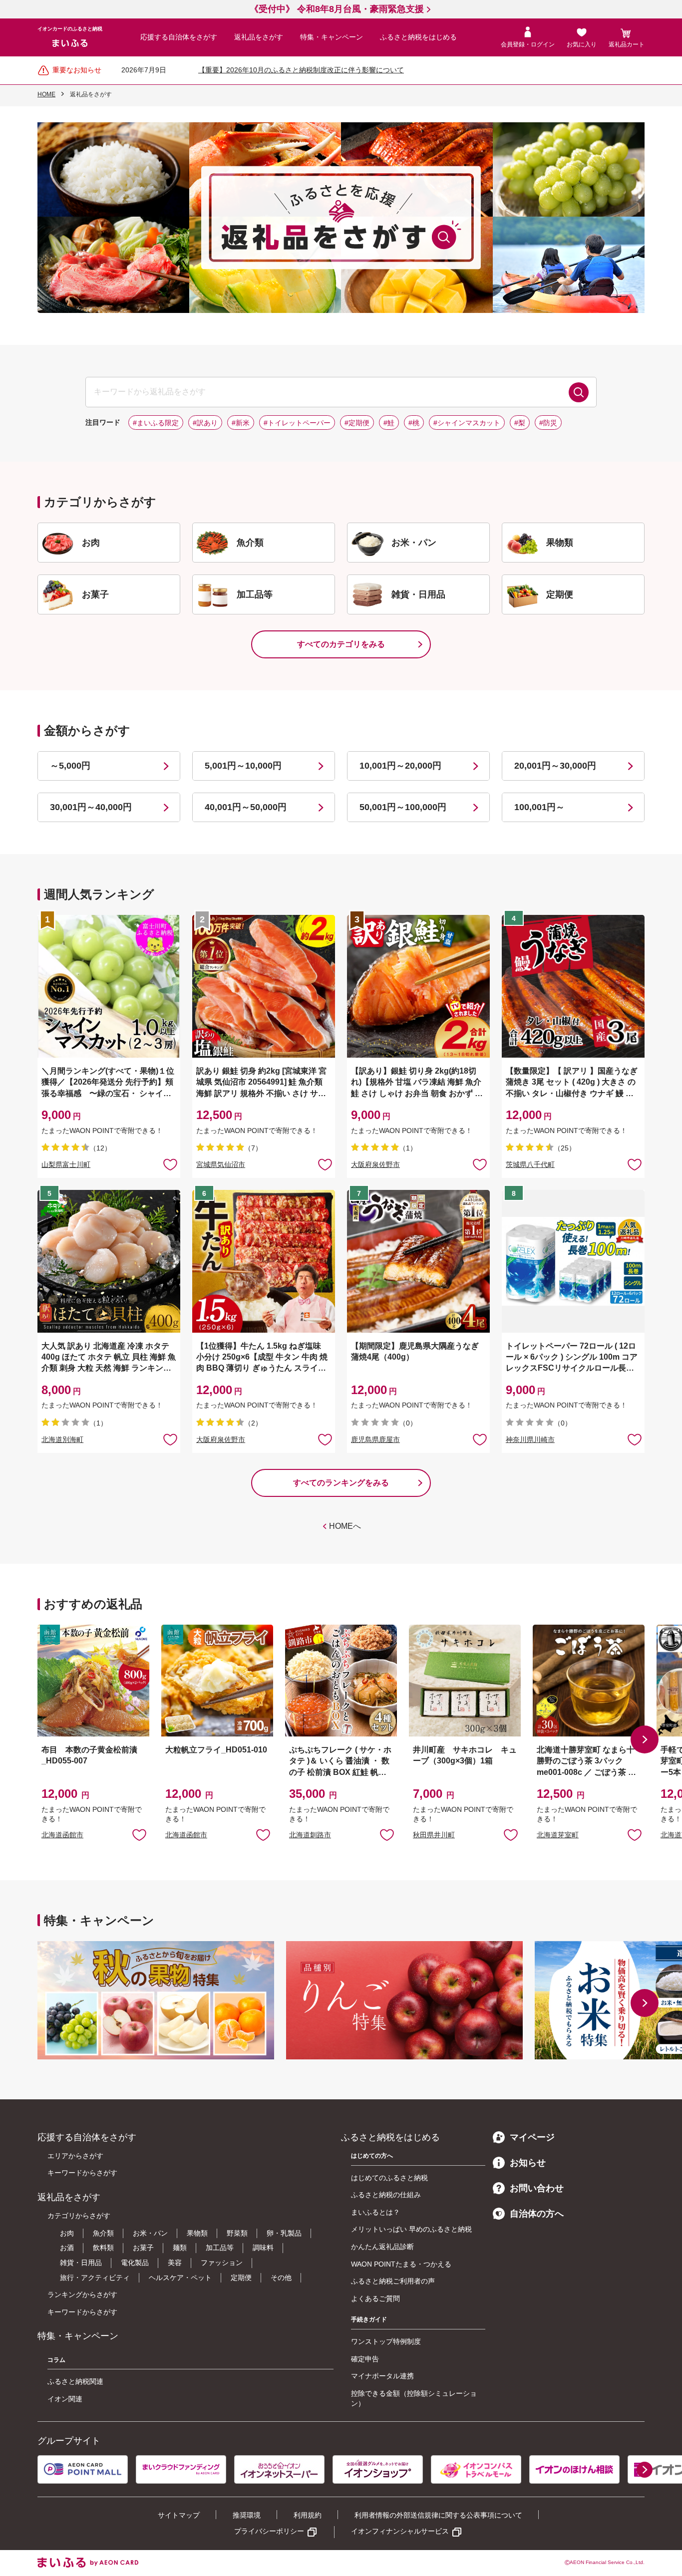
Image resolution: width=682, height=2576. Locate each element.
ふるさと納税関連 (75, 2381)
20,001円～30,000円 (555, 766)
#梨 (520, 423)
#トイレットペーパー (297, 423)
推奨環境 (247, 2515)
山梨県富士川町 (66, 1164)
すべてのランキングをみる (341, 1483)
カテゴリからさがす (79, 2216)
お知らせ (528, 2163)
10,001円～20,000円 (400, 766)
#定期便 (357, 423)
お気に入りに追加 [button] (170, 1164)
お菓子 (143, 2248)
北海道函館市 (62, 1835)
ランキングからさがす (82, 2294)
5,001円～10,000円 (243, 766)
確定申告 (365, 2359)
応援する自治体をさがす (179, 37)
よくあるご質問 (375, 2298)
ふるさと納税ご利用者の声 (393, 2281)
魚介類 (103, 2233)
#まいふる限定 (156, 423)
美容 (175, 2263)
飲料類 (103, 2248)
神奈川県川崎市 (530, 1439)
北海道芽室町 (558, 1835)
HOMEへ (345, 1526)
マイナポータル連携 (382, 2376)
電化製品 (135, 2263)
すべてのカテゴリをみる (341, 644)
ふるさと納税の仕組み (386, 2195)
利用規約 (308, 2515)
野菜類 (237, 2233)
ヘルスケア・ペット (180, 2278)
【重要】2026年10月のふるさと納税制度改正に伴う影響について (301, 70)
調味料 (263, 2248)
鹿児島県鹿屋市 (375, 1439)
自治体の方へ (537, 2214)
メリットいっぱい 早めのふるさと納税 (411, 2229)
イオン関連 (65, 2399)
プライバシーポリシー (269, 2531)
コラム (56, 2360)
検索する (579, 392)
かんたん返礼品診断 (382, 2247)
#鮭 (389, 423)
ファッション (222, 2263)
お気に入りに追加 (139, 1834)
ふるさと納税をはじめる (418, 37)
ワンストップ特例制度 (386, 2341)
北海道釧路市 (310, 1835)
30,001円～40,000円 (91, 807)
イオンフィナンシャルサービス (400, 2531)
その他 (281, 2278)
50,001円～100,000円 (403, 807)
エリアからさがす (75, 2156)
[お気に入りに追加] (170, 1164)
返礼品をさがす (259, 37)
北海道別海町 (62, 1439)
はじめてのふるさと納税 (389, 2178)
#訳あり (205, 423)
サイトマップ (179, 2515)
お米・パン (150, 2233)
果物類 (197, 2233)
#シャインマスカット (467, 423)
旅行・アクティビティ (95, 2278)
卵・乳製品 (284, 2233)
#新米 (241, 423)
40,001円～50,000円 (246, 807)
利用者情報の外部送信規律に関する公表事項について (438, 2515)
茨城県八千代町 (530, 1164)
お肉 (67, 2233)
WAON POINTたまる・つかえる (401, 2264)
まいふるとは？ (375, 2212)
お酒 (67, 2248)
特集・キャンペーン (332, 37)
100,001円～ (539, 807)
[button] (645, 1739)
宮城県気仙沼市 (221, 1164)
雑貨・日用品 (81, 2263)
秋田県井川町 (434, 1835)
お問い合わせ (537, 2188)
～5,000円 (70, 766)
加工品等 (220, 2248)
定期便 (241, 2278)
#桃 (414, 423)
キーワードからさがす (82, 2173)
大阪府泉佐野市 (375, 1164)
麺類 (180, 2248)
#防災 (548, 423)
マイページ (532, 2137)
